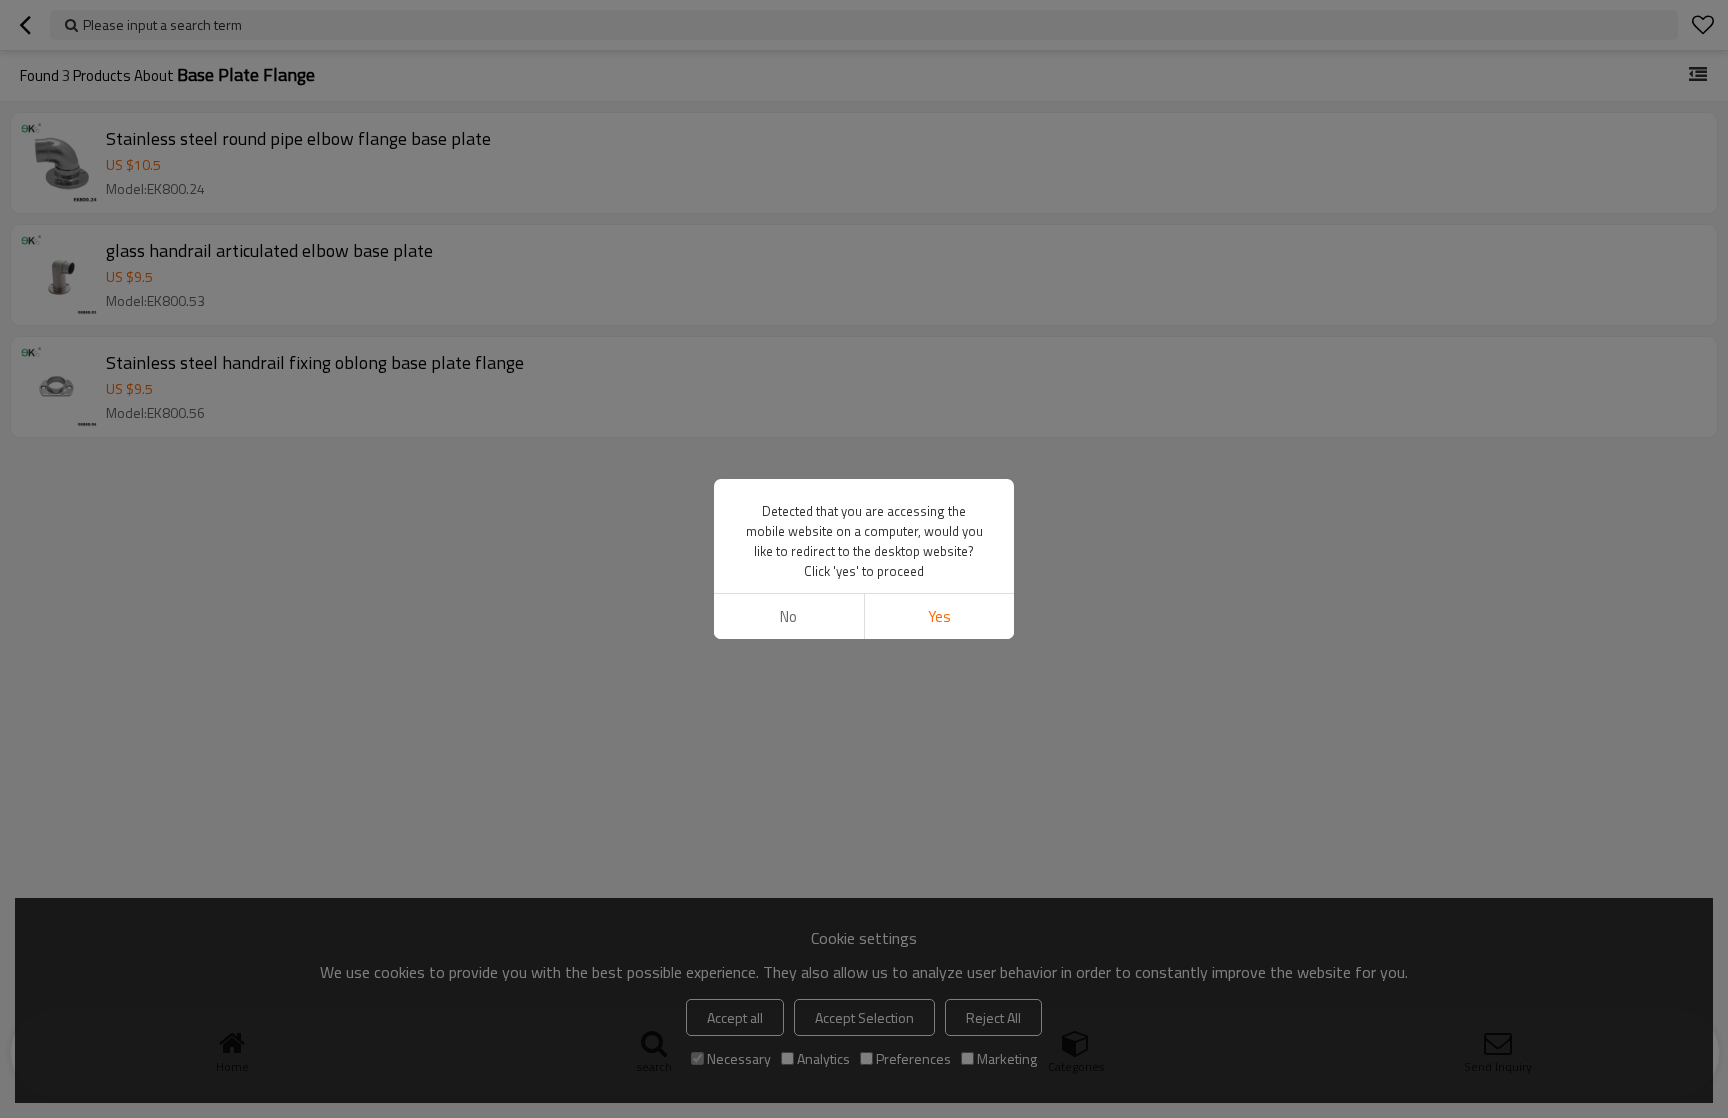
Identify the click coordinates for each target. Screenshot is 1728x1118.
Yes (939, 616)
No (788, 616)
